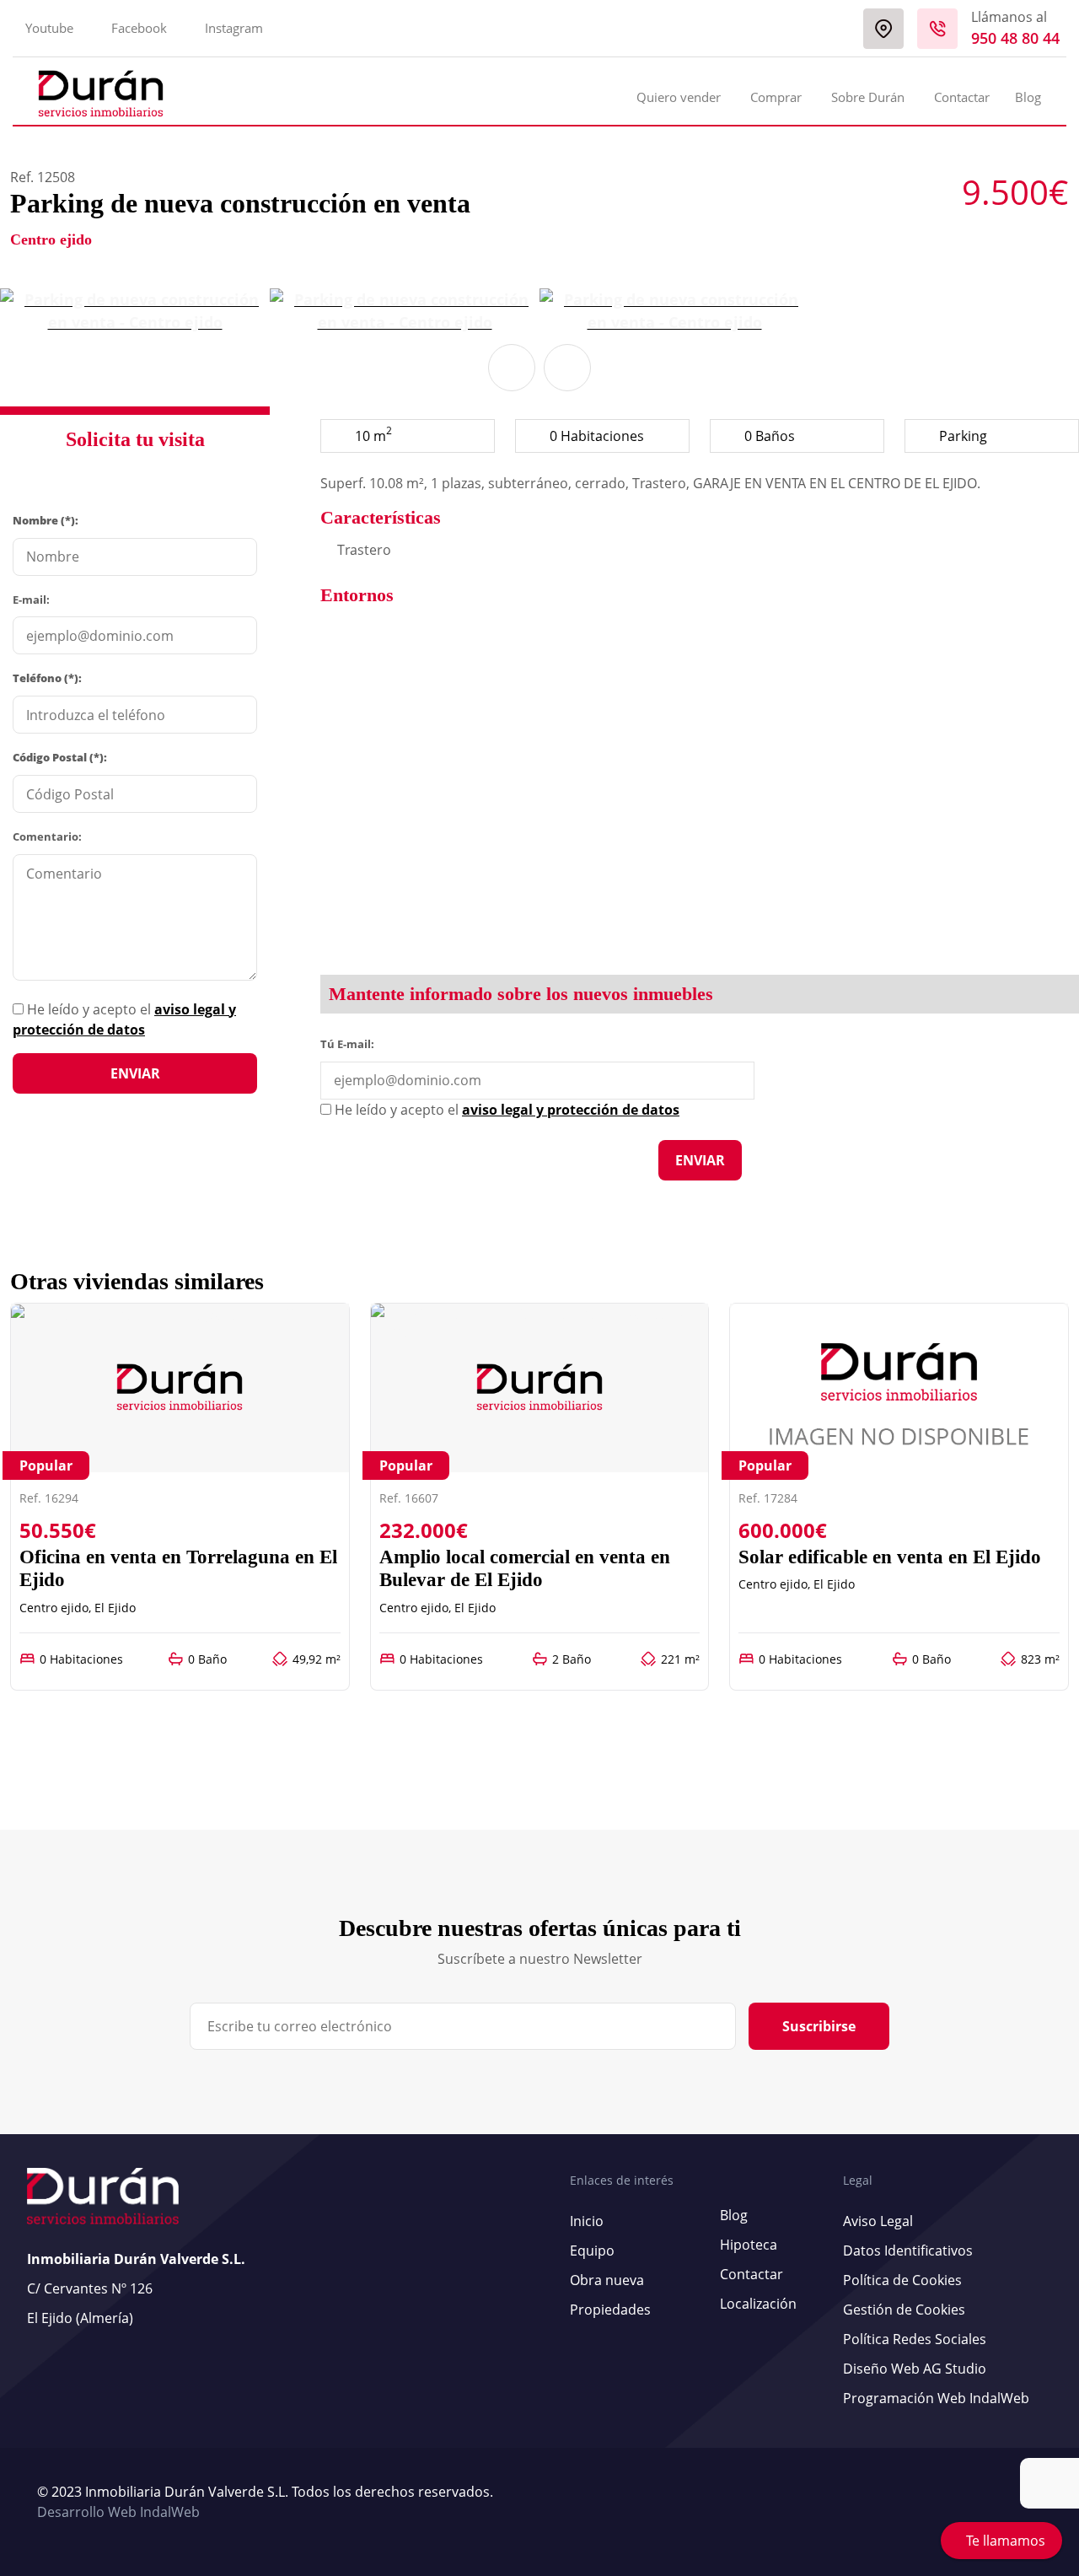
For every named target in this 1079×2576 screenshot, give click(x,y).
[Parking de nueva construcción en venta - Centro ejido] (135, 311)
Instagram (234, 28)
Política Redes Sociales (915, 2339)
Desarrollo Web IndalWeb (118, 2512)
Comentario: (47, 836)
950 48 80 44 (1015, 38)
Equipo (592, 2251)
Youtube (49, 28)
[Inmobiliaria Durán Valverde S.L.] (101, 94)
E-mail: (31, 600)
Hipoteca (749, 2245)
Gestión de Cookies (904, 2310)
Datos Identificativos (908, 2251)
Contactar (962, 97)
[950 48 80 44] (937, 29)
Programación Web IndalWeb (936, 2398)
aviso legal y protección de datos (571, 1110)
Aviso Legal (878, 2221)
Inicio (587, 2221)
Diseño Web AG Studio (915, 2369)
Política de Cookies (902, 2280)
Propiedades (610, 2310)
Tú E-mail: (351, 1043)
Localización (758, 2304)
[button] (512, 368)
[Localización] (883, 29)
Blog (1028, 97)
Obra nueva (607, 2280)
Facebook (139, 28)
